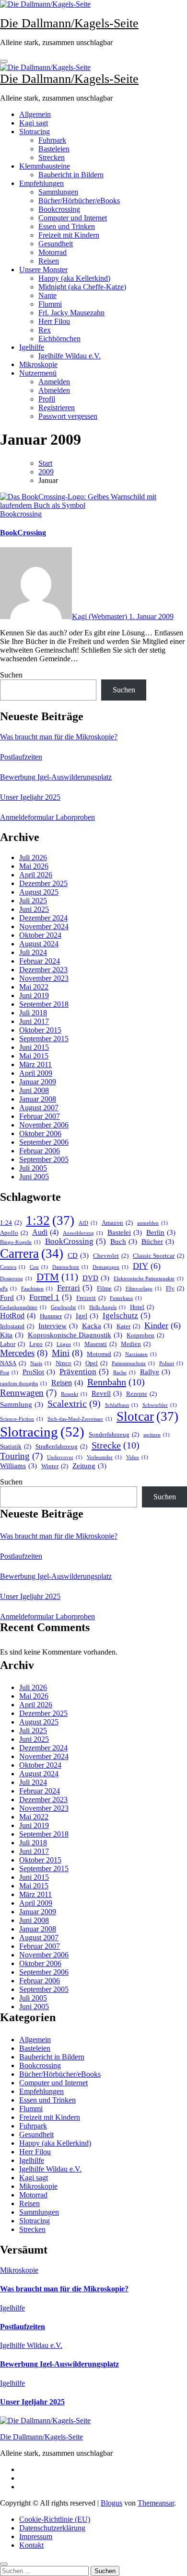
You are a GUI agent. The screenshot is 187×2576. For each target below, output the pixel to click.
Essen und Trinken (67, 226)
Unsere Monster (43, 270)
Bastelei (125, 1232)
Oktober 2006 (40, 1133)
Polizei (171, 1363)
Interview (58, 1326)
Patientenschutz (133, 1363)
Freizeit (91, 1298)
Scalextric (74, 1403)
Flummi (50, 304)
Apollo (14, 1233)
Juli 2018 (33, 1013)
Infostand (17, 1326)
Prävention (84, 1372)
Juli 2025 (33, 901)
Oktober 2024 (40, 935)
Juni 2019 (34, 995)
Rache (124, 1373)
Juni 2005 (34, 1177)
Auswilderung (83, 1233)
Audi (45, 1232)
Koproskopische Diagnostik (75, 1335)
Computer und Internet (73, 218)
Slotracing (35, 132)
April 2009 (36, 1073)
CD (78, 1255)
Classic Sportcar (158, 1256)
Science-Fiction (22, 1419)
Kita (12, 1335)
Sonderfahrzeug (114, 1434)
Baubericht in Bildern (71, 175)
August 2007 (39, 1108)
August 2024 (39, 944)
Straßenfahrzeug (61, 1446)
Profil (47, 399)
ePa (8, 1289)
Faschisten (37, 1289)
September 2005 (44, 1159)
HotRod (18, 1316)
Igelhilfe (32, 347)
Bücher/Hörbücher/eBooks (79, 201)
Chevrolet (111, 1256)
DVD (96, 1278)
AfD (88, 1223)
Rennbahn (116, 1382)
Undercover (65, 1457)
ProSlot (39, 1372)
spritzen (157, 1435)
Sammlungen (58, 192)
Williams (18, 1466)
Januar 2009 (38, 1082)
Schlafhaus (122, 1405)
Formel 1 (51, 1297)
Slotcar (147, 1416)
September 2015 (44, 1039)
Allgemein (35, 114)
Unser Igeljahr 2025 (30, 797)
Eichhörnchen (59, 339)
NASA (13, 1363)
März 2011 (35, 1064)
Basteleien (54, 149)
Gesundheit (56, 244)
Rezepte (141, 1394)
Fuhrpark (52, 140)
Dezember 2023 (43, 970)
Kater (128, 1326)
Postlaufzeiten (21, 757)
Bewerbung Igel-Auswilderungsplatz (56, 777)
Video (137, 1457)
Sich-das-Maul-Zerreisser (80, 1419)
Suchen (11, 675)
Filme (109, 1288)
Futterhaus (126, 1298)
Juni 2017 (34, 1021)
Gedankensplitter (23, 1307)
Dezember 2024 (43, 918)
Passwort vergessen (68, 416)
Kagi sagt (34, 123)
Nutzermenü (38, 373)
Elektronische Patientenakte (149, 1279)
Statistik (16, 1446)
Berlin (161, 1232)
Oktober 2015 (40, 1030)
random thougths (23, 1384)
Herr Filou (54, 321)
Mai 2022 (34, 987)
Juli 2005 (33, 1168)
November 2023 (44, 978)
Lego (41, 1344)
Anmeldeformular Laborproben (47, 817)
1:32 (50, 1220)
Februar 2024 (40, 961)
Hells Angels (107, 1307)
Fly (175, 1288)
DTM (57, 1277)
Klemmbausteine (45, 166)
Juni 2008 (34, 1090)
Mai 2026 (34, 866)
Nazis (41, 1363)
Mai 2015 (34, 1056)
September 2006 (44, 1142)
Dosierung (16, 1279)
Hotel (142, 1307)
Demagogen (111, 1267)
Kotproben (145, 1335)
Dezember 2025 (43, 883)
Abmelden (54, 390)
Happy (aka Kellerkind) (74, 278)
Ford (12, 1298)
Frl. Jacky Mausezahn (71, 313)
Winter (55, 1466)
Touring (21, 1456)
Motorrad (53, 252)
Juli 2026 (33, 857)
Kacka (97, 1326)
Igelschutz (127, 1316)
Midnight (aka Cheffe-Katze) (82, 287)
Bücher (158, 1242)
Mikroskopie (38, 364)
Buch (124, 1242)
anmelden (152, 1223)
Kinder (163, 1325)
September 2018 (44, 1004)
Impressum (36, 2536)
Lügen (68, 1344)
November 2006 (44, 1125)
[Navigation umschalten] (4, 61)
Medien (136, 1344)
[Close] (4, 2564)
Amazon (117, 1223)
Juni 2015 (34, 1047)
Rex (45, 330)
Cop (39, 1267)
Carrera (32, 1253)
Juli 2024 (33, 952)
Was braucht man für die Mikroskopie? (59, 737)
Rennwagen (28, 1393)
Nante (47, 295)
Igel (87, 1316)
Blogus (111, 2503)
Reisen (49, 261)
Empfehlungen (41, 183)
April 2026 (36, 875)
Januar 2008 (38, 1099)
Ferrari (75, 1288)
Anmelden (54, 382)
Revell (107, 1393)
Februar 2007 (40, 1116)
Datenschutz (70, 1267)
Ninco (68, 1363)
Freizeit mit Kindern (69, 235)
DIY (147, 1266)
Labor (12, 1344)
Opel (96, 1363)
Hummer (56, 1316)
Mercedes (24, 1353)
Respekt (74, 1394)
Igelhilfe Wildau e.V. (70, 356)
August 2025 (39, 892)
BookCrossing (23, 533)
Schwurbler (160, 1405)
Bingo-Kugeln (20, 1242)
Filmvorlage (144, 1289)
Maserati (100, 1344)
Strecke (116, 1445)
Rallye (155, 1372)
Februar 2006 (40, 1151)
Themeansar (156, 2503)
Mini (67, 1353)
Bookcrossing (59, 209)
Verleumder (104, 1457)
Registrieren (57, 408)
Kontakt (31, 2545)
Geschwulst (68, 1307)
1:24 (11, 1223)
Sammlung (22, 1404)
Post (9, 1373)
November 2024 (44, 926)
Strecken (52, 157)
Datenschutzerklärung (52, 2528)
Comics (13, 1267)
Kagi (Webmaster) (100, 616)
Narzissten (141, 1354)
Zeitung (89, 1466)
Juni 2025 (34, 909)
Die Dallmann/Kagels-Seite (69, 23)
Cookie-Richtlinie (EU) (55, 2519)
